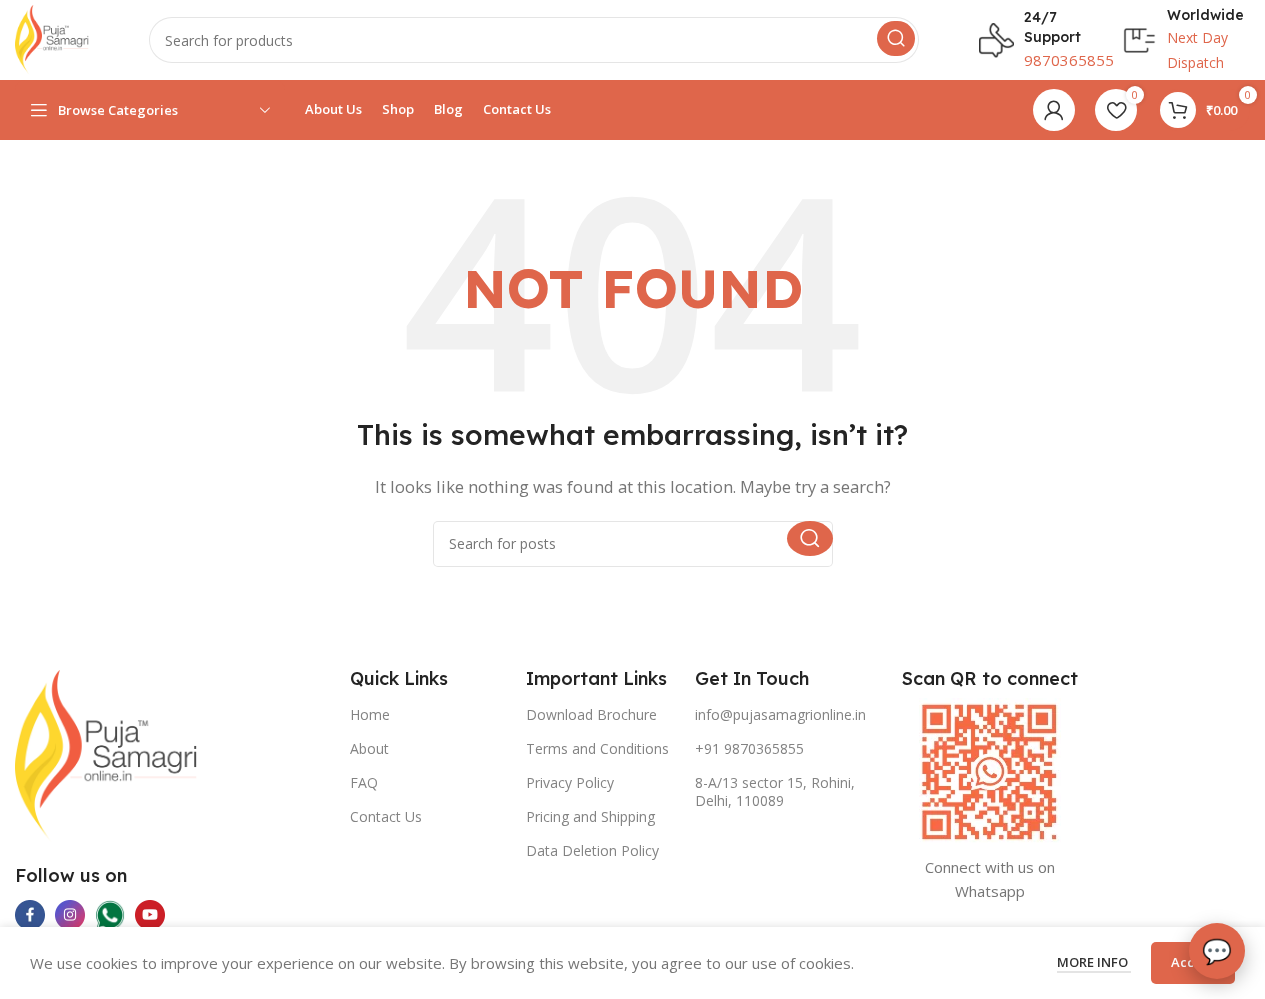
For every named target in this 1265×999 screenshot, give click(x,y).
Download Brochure (591, 714)
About (369, 748)
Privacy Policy (570, 782)
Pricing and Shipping (590, 816)
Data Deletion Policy (592, 850)
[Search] (896, 38)
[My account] (1054, 110)
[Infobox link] (1032, 39)
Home (370, 714)
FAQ (364, 782)
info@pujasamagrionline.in (780, 714)
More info (1094, 962)
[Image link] (106, 754)
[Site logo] (52, 38)
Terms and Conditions (597, 748)
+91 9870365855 (749, 748)
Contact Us (386, 816)
